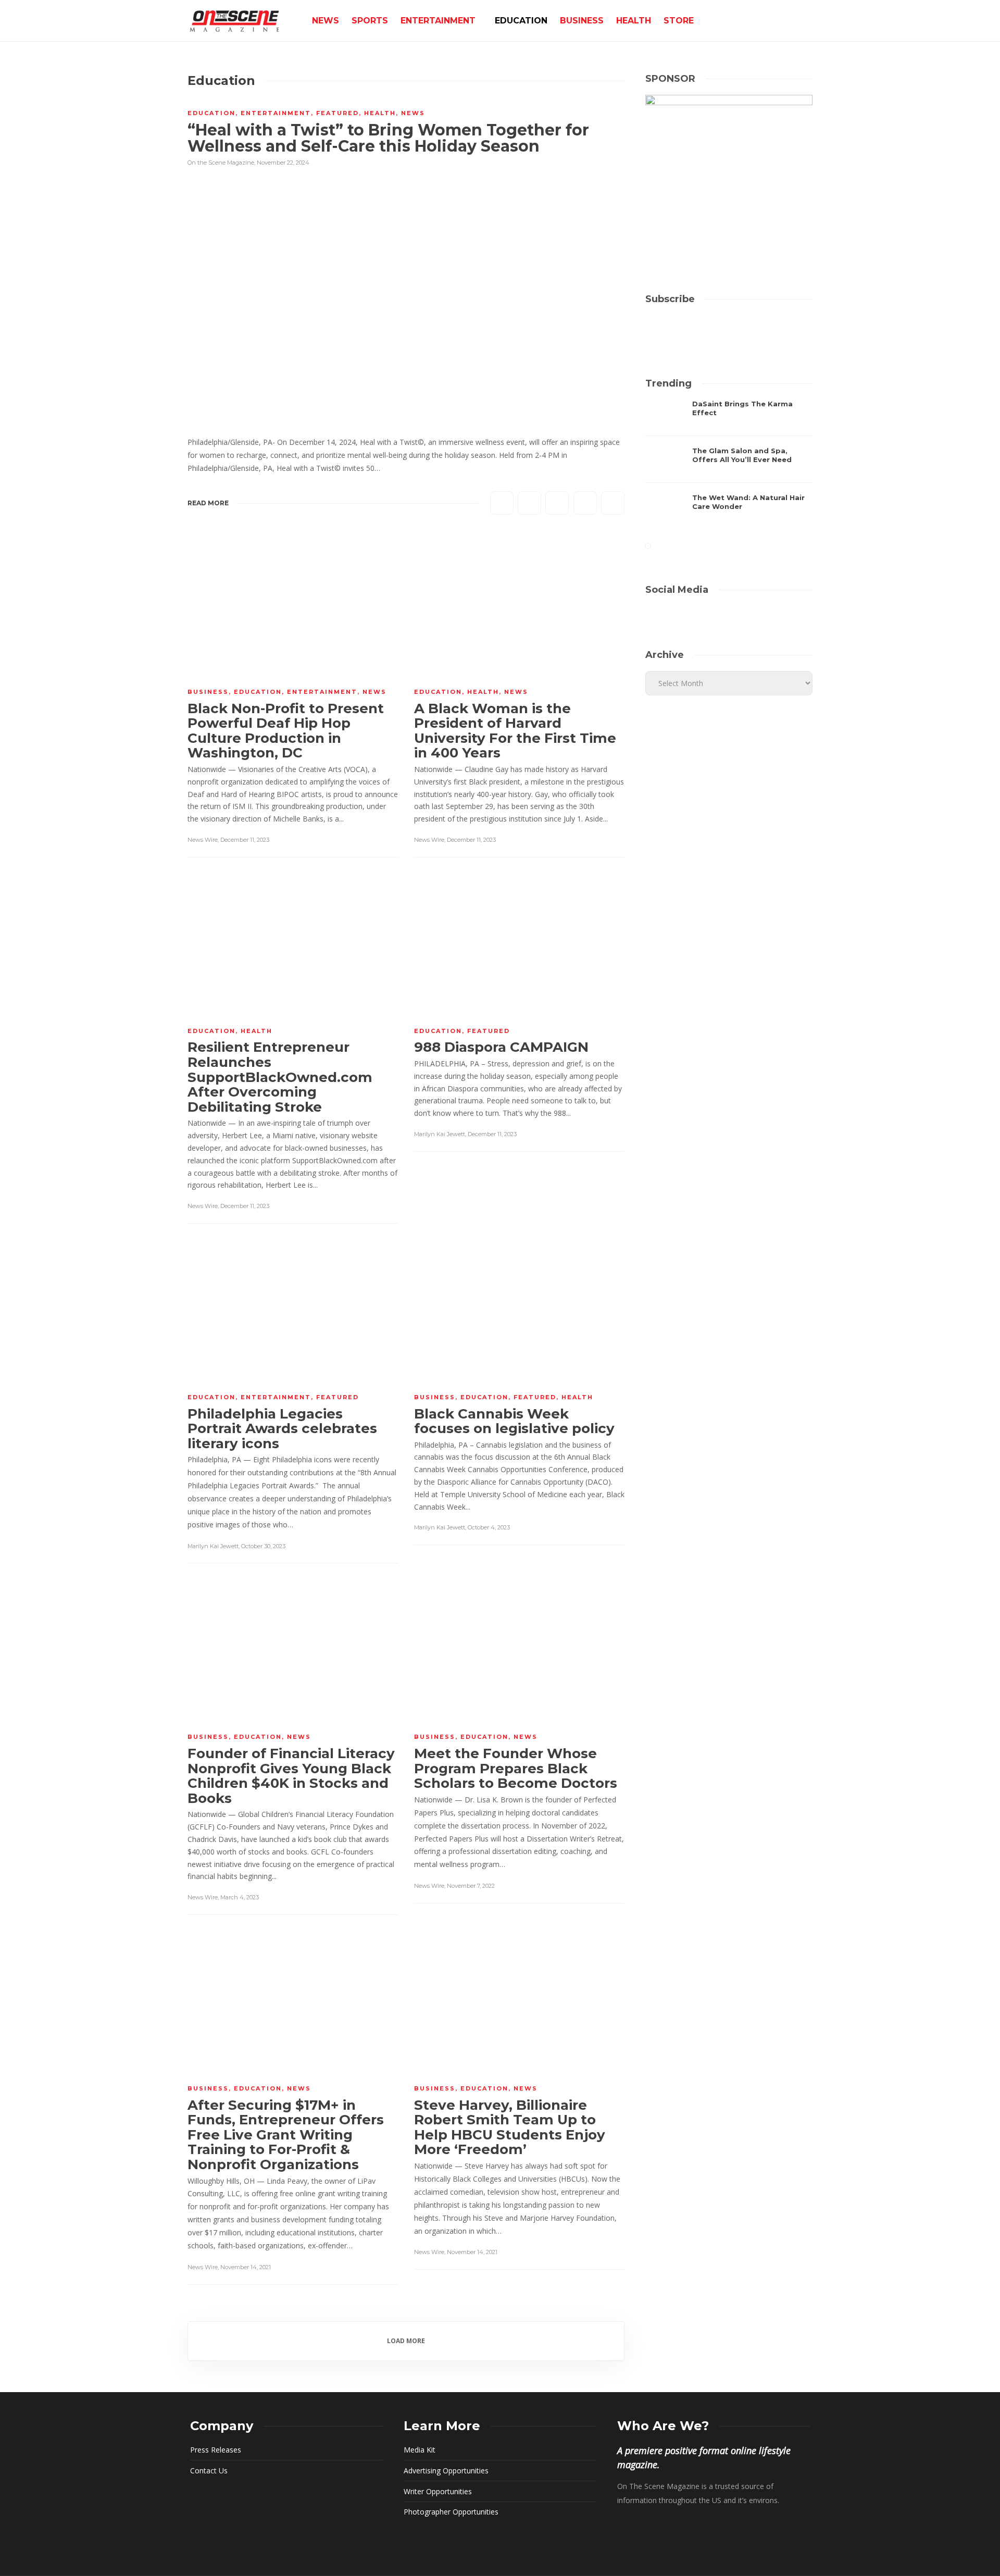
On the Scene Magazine (221, 163)
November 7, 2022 (471, 1886)
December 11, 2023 (245, 840)
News (326, 21)
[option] (729, 465)
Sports (370, 21)
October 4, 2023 (489, 1527)
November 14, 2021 (246, 2267)
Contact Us (209, 2471)
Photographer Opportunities (451, 2512)
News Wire (203, 840)
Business (582, 21)
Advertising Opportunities (446, 2471)
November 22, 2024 (283, 163)
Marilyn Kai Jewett (440, 1134)
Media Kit (420, 2450)
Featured (337, 113)
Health (634, 21)
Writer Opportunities (438, 2491)
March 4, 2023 (240, 1897)
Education (521, 21)
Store (679, 21)
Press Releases (216, 2450)
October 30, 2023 (263, 1546)
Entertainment (438, 21)
